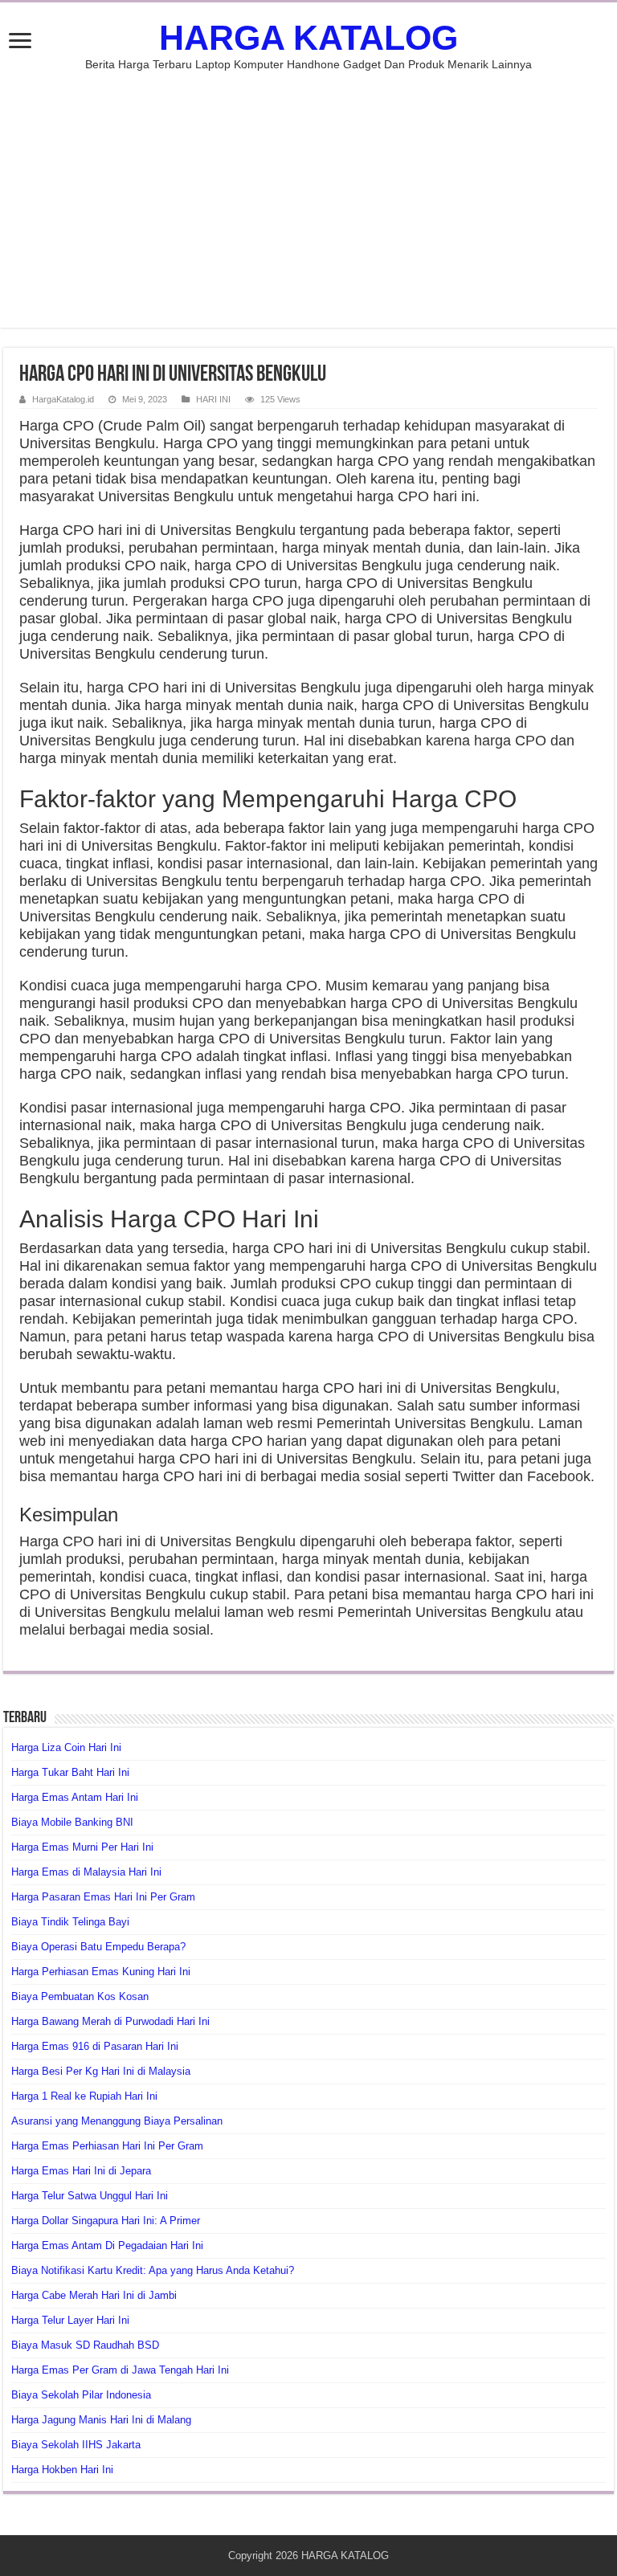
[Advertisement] (308, 191)
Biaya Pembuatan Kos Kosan (80, 1996)
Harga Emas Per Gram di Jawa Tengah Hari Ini (120, 2370)
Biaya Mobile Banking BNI (72, 1822)
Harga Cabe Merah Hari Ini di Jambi (94, 2295)
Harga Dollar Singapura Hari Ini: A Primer (106, 2221)
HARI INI (213, 399)
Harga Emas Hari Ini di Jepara (81, 2171)
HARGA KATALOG (308, 38)
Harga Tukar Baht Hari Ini (70, 1772)
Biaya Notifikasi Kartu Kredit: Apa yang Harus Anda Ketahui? (153, 2270)
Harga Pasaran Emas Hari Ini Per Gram (103, 1897)
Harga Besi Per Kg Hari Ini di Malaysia (101, 2071)
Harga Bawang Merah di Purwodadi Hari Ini (110, 2021)
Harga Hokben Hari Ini (62, 2470)
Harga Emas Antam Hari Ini (75, 1797)
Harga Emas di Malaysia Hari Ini (86, 1872)
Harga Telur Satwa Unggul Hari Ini (90, 2196)
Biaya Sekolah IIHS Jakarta (76, 2445)
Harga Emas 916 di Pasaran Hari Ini (95, 2046)
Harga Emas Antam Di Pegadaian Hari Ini (107, 2245)
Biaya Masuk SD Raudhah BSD (85, 2345)
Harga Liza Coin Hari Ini (66, 1747)
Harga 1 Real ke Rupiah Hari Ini (84, 2096)
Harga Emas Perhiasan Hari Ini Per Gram (107, 2146)
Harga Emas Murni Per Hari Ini (82, 1847)
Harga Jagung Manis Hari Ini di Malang (101, 2420)
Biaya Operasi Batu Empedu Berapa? (98, 1947)
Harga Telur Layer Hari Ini (70, 2320)
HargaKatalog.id (63, 399)
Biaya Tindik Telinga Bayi (70, 1922)
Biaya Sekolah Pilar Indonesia (81, 2395)
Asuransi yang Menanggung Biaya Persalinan (117, 2121)
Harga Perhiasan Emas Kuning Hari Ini (101, 1972)
